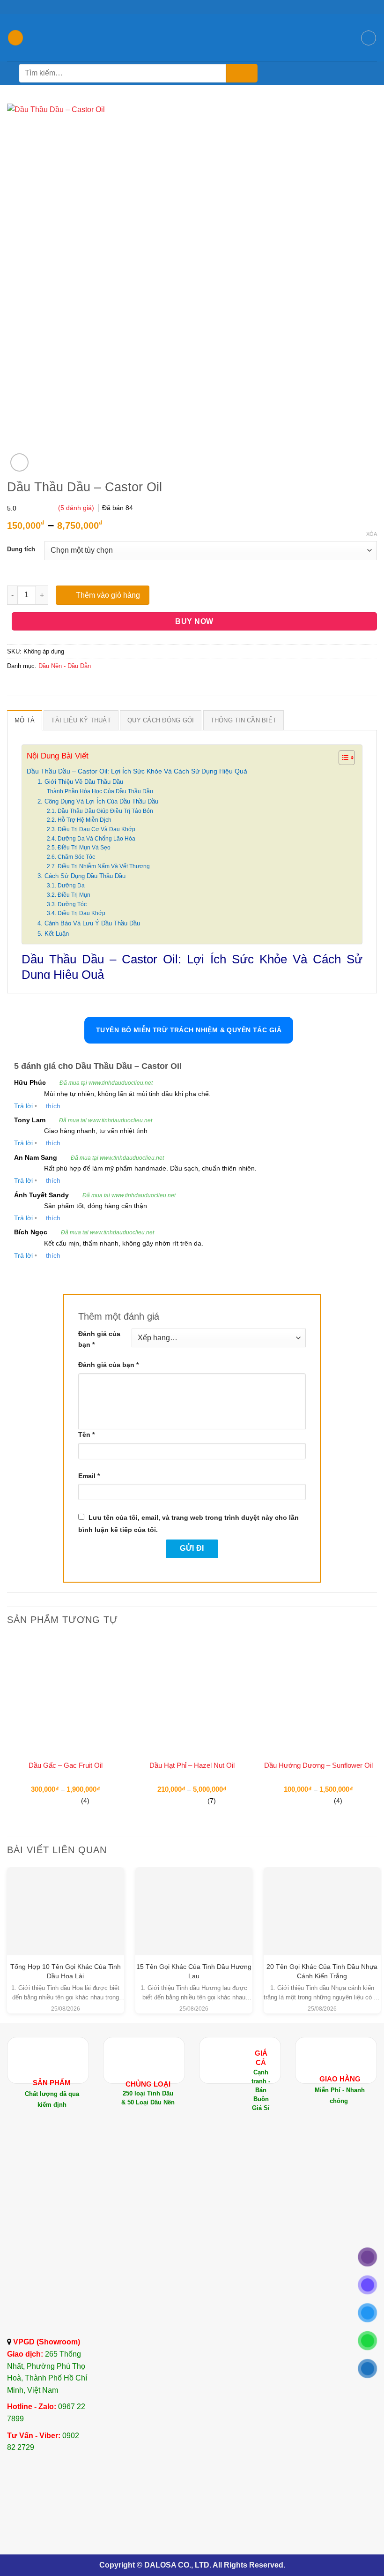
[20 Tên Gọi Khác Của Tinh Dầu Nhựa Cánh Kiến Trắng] (322, 1900)
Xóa (372, 534)
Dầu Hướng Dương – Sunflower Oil (318, 1765)
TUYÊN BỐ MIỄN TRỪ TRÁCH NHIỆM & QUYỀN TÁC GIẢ (189, 1030)
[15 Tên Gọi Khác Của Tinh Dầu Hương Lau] (194, 1900)
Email (89, 1476)
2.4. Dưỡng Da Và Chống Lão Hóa (91, 838)
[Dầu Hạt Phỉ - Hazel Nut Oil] (192, 1696)
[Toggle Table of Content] (342, 758)
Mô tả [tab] (25, 720)
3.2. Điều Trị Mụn (69, 895)
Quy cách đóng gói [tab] (161, 720)
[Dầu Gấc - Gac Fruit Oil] (66, 1696)
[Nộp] (242, 73)
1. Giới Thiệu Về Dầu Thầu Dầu (80, 782)
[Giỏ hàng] (369, 38)
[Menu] (15, 38)
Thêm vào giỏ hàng (108, 595)
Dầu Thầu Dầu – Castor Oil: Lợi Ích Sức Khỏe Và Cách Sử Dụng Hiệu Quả (137, 771)
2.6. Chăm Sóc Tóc (71, 857)
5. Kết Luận (53, 934)
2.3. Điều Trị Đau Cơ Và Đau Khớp (91, 829)
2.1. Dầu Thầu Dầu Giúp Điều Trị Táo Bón (100, 811)
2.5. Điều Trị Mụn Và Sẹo (79, 847)
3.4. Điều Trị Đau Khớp (76, 913)
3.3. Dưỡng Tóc (67, 904)
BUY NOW (194, 621)
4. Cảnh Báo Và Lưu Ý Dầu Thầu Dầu (89, 923)
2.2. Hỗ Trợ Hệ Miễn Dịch (79, 820)
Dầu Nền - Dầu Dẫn (65, 666)
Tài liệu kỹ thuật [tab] (81, 720)
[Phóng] (19, 462)
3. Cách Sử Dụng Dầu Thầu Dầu (81, 876)
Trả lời (23, 1106)
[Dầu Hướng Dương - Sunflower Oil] (318, 1696)
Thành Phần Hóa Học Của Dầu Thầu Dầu (100, 791)
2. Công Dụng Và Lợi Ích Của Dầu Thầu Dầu (98, 801)
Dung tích (21, 549)
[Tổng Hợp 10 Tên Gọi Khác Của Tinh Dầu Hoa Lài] (66, 1900)
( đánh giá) (77, 508)
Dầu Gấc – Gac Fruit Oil (66, 1765)
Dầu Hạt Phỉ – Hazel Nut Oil (192, 1765)
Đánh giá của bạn (99, 1339)
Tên (86, 1434)
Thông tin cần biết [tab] (244, 720)
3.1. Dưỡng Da (66, 885)
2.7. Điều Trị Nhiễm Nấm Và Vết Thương (98, 866)
